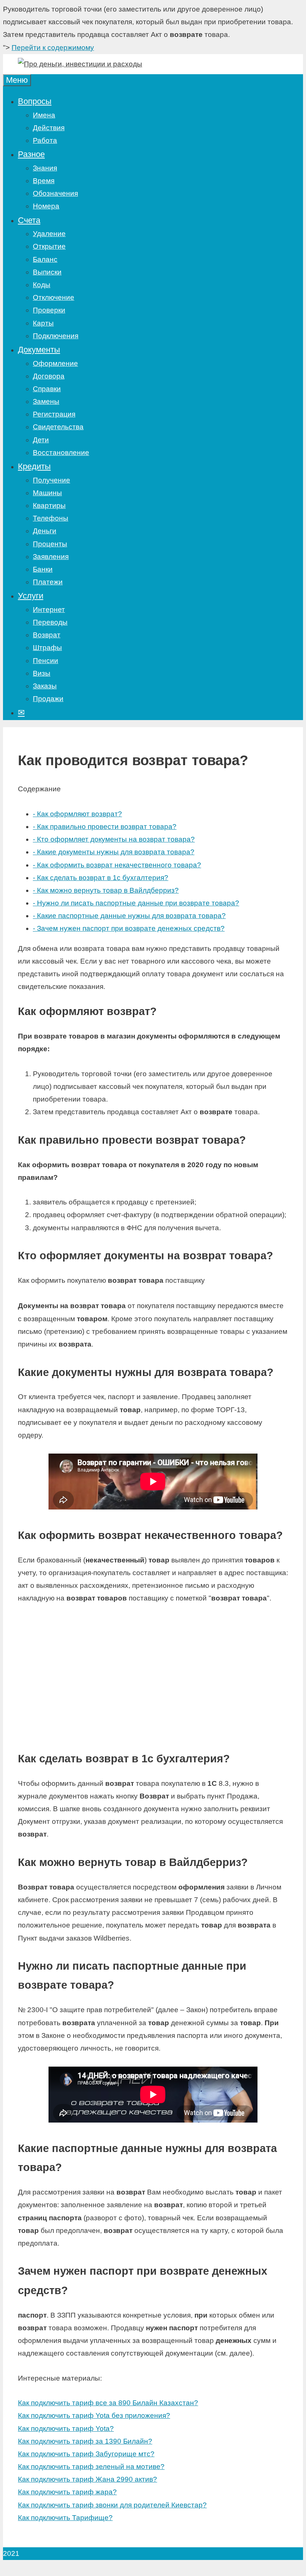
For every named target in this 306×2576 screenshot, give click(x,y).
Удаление (49, 234)
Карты (43, 323)
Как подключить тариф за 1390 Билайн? (85, 2441)
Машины (47, 493)
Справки (47, 389)
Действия (49, 128)
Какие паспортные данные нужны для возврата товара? (129, 916)
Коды (42, 285)
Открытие (49, 246)
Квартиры (49, 505)
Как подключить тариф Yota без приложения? (94, 2415)
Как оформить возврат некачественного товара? (117, 865)
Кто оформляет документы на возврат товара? (114, 839)
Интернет (49, 610)
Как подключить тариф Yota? (66, 2429)
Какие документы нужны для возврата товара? (114, 852)
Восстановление (61, 453)
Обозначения (55, 193)
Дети (41, 440)
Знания (45, 168)
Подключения (56, 336)
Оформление (55, 363)
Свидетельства (58, 427)
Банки (43, 569)
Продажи (48, 699)
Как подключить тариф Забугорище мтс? (86, 2454)
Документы (39, 350)
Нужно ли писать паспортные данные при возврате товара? (136, 903)
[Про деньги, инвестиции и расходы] (80, 64)
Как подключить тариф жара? (67, 2492)
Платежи (48, 582)
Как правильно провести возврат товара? (105, 827)
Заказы (45, 686)
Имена (44, 115)
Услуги (31, 596)
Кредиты (34, 466)
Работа (45, 140)
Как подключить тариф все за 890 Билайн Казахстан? (108, 2403)
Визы (42, 673)
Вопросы (35, 101)
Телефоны (51, 518)
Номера (46, 206)
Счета (29, 220)
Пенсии (46, 661)
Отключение (54, 297)
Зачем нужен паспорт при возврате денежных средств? (129, 928)
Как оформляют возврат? (77, 814)
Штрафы (47, 648)
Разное (31, 154)
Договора (49, 376)
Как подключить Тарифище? (65, 2518)
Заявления (51, 557)
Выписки (47, 272)
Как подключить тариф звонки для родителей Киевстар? (112, 2505)
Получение (51, 480)
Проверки (49, 310)
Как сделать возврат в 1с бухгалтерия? (101, 878)
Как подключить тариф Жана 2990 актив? (88, 2479)
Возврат (47, 635)
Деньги (45, 531)
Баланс (45, 259)
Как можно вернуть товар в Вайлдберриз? (106, 890)
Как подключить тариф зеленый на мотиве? (91, 2467)
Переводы (50, 622)
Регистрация (54, 414)
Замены (46, 401)
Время (44, 181)
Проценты (50, 544)
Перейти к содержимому (53, 48)
